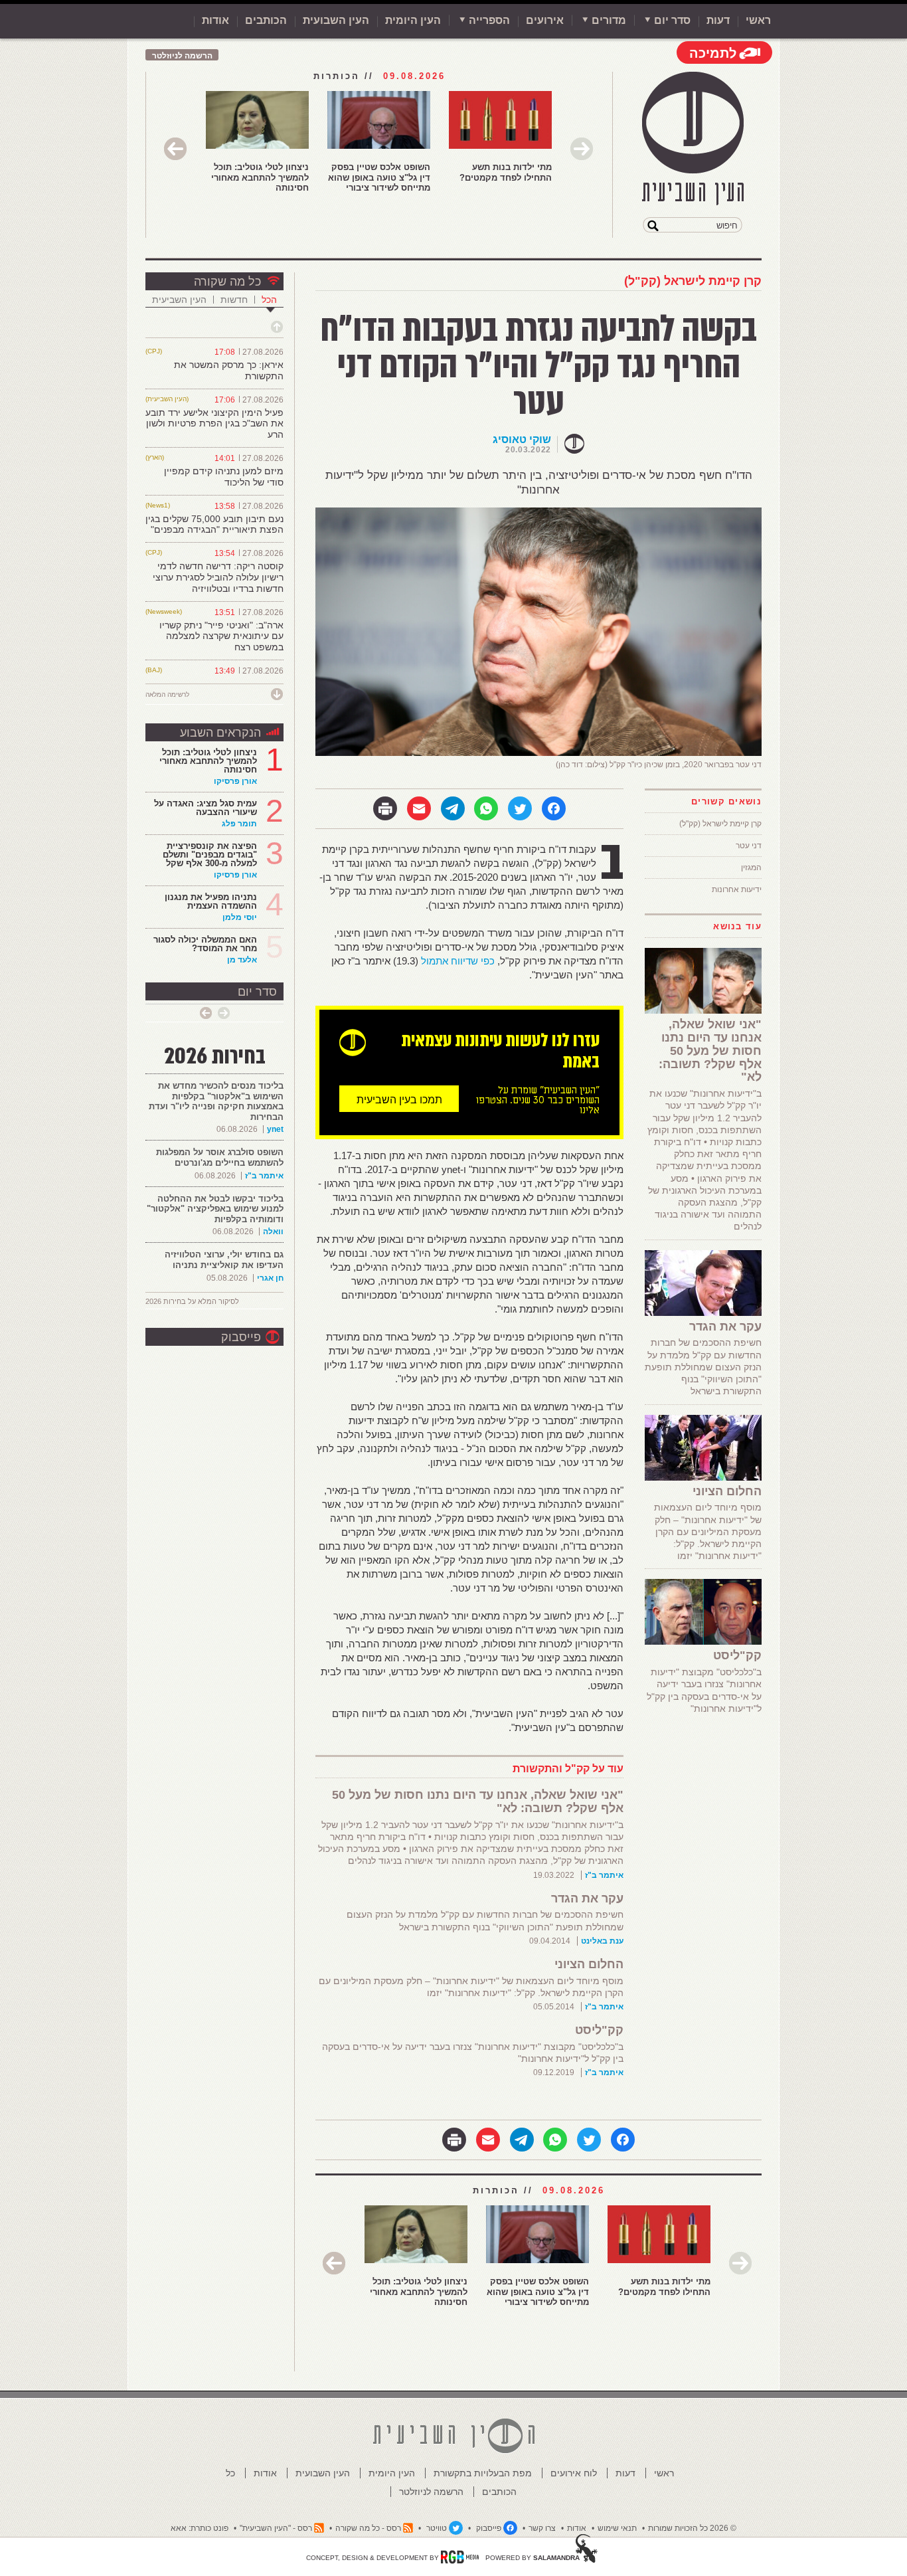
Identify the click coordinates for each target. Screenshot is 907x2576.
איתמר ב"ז (604, 1875)
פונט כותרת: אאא (200, 2528)
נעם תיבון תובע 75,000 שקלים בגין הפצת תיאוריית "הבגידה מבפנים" (214, 524)
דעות (718, 20)
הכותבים (266, 20)
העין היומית (413, 20)
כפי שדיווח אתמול (458, 961)
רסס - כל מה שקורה (368, 2528)
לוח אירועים (574, 2473)
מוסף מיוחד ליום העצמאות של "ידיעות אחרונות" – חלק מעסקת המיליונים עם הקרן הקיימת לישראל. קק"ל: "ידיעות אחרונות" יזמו (708, 1531)
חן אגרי (270, 1278)
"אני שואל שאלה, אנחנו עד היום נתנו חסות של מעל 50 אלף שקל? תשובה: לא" (478, 1801)
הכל (269, 300)
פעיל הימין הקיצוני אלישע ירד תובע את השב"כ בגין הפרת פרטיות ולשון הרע (214, 424)
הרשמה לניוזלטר (182, 56)
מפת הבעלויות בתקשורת (483, 2473)
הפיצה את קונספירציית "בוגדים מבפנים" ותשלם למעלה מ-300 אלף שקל (210, 855)
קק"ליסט (599, 2030)
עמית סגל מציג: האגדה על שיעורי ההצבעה (206, 808)
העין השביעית (179, 300)
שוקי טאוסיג (522, 439)
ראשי (758, 20)
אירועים (545, 20)
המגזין (751, 868)
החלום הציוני (589, 1964)
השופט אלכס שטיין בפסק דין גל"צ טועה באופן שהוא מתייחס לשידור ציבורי (379, 177)
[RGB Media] (460, 2557)
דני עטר (749, 846)
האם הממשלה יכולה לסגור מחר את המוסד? (205, 944)
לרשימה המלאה (167, 694)
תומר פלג (239, 824)
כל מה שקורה (227, 282)
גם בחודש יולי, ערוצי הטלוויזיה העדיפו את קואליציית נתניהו (224, 1260)
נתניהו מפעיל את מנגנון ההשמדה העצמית (211, 901)
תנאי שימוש (617, 2528)
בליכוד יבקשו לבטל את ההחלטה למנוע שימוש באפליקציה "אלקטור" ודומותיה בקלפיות (215, 1209)
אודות (215, 20)
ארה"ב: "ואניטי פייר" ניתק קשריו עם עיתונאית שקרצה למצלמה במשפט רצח (221, 636)
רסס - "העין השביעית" (276, 2528)
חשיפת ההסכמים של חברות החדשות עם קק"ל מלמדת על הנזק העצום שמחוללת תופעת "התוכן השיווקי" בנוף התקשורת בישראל (703, 1367)
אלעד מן (242, 960)
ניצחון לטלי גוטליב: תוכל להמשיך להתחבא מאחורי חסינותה (260, 177)
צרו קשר (542, 2528)
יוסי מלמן (240, 917)
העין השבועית (336, 20)
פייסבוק (241, 1337)
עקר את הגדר (587, 1898)
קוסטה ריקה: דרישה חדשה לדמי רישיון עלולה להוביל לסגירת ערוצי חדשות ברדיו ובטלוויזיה (218, 577)
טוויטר (437, 2528)
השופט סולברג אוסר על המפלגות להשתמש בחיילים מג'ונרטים (220, 1157)
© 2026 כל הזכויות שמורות (692, 2528)
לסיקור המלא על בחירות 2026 (192, 1301)
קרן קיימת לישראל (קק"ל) (693, 281)
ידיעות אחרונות (737, 889)
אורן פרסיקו (235, 781)
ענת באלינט (602, 1941)
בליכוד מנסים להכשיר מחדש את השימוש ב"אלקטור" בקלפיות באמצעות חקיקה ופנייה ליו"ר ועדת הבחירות (216, 1101)
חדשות (234, 300)
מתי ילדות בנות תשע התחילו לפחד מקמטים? (506, 172)
